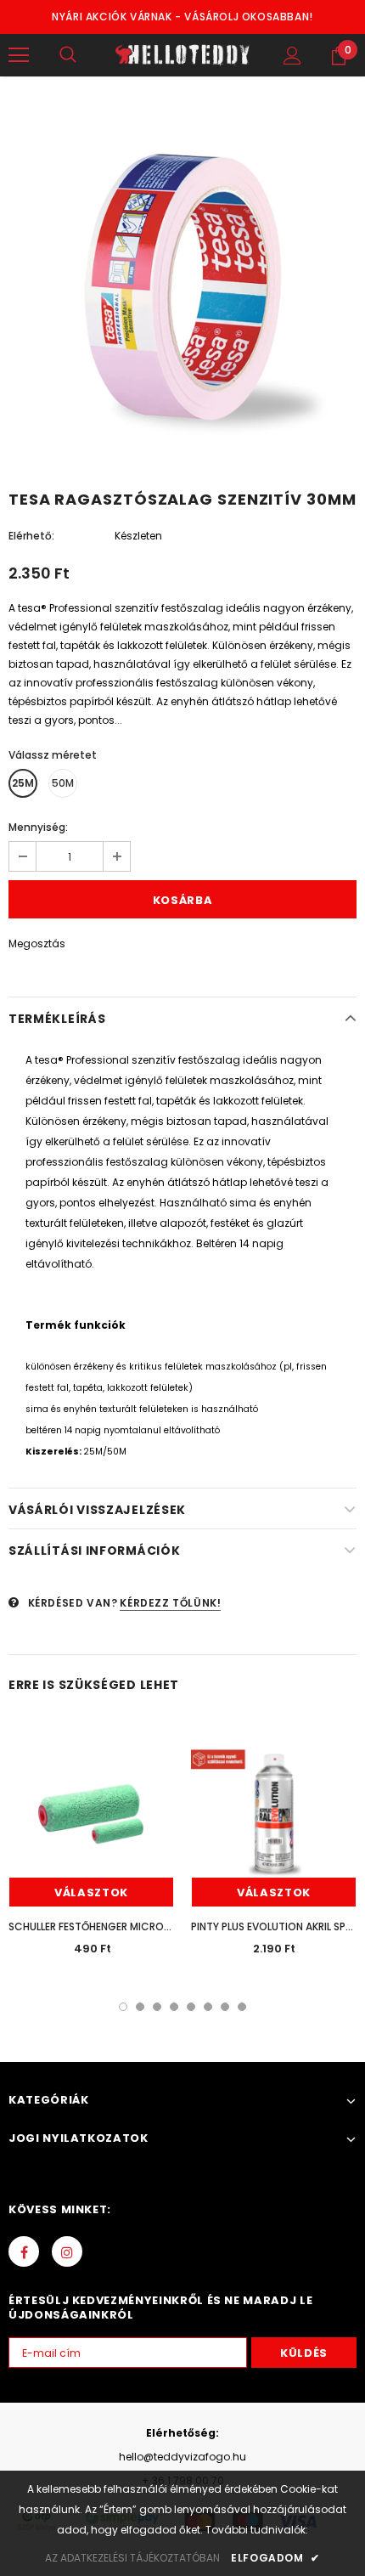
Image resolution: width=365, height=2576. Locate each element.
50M (63, 783)
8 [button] (242, 2007)
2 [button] (140, 2007)
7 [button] (225, 2007)
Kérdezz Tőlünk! (170, 1603)
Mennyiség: (38, 827)
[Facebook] (24, 2251)
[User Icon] (292, 56)
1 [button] (123, 2007)
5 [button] (191, 2007)
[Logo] (182, 55)
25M (23, 783)
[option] (182, 287)
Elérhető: (31, 536)
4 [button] (174, 2007)
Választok (91, 1892)
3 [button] (157, 2007)
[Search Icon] (68, 55)
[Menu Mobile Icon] (19, 55)
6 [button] (208, 2007)
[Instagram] (67, 2251)
